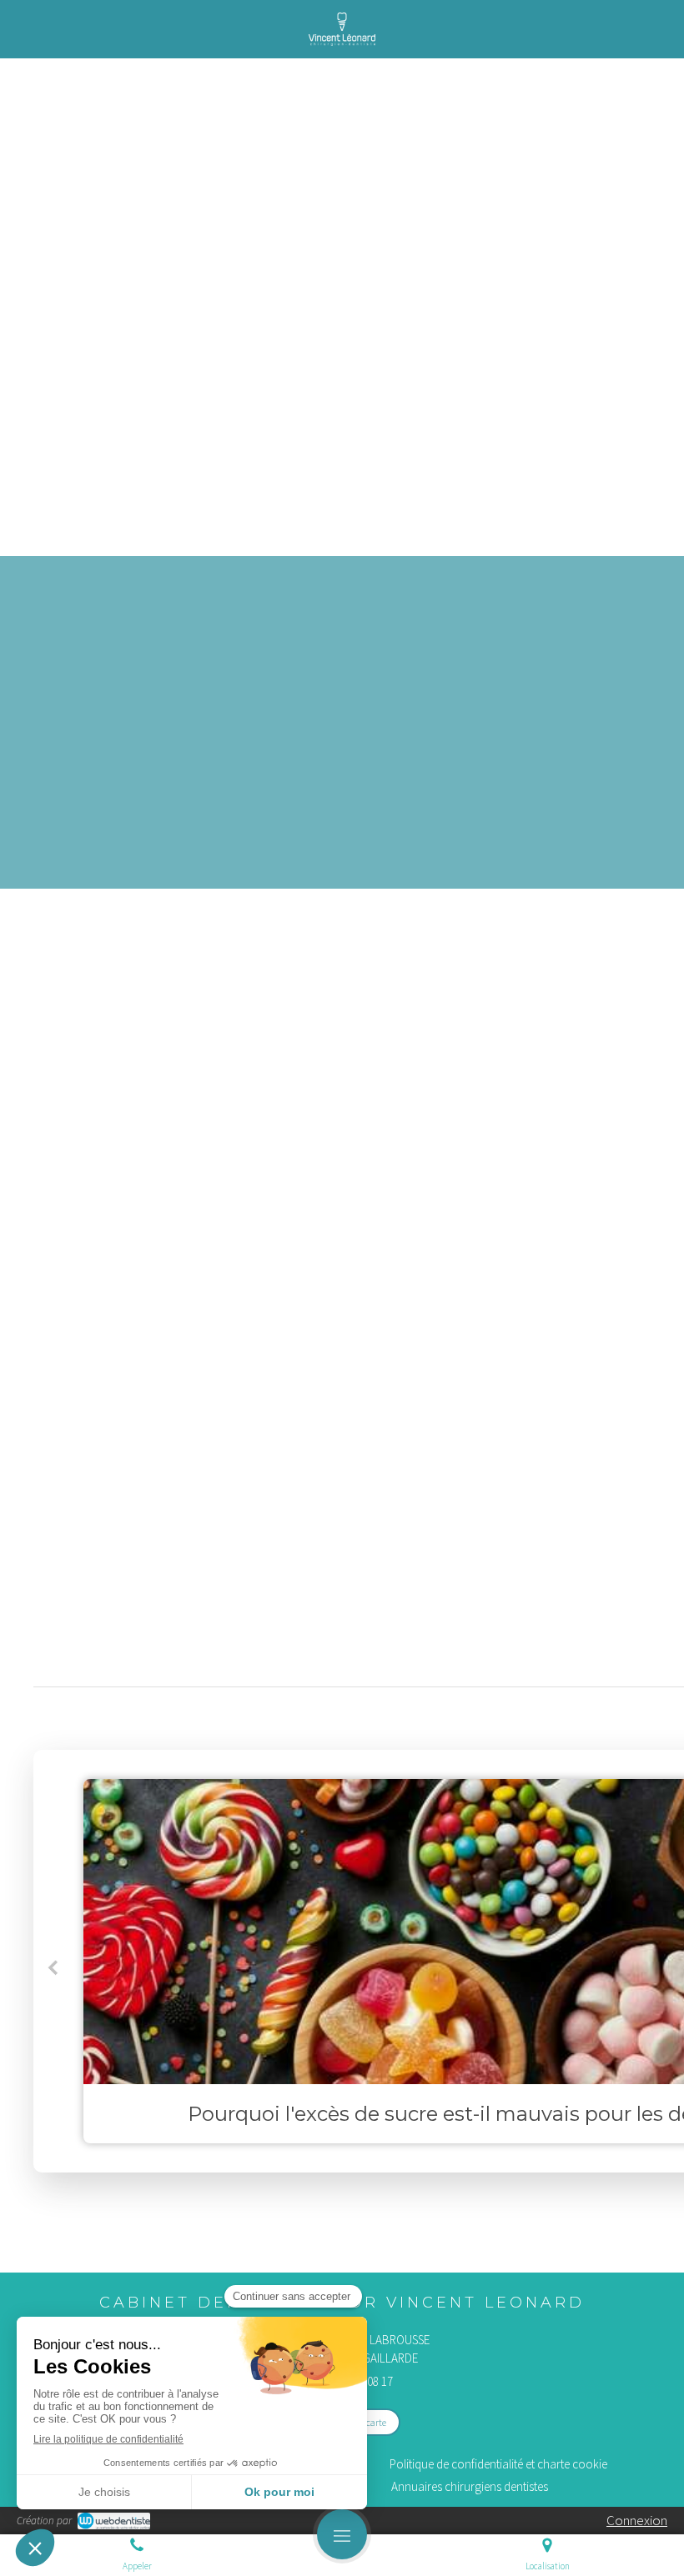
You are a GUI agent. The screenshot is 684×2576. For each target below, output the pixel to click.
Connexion (637, 2520)
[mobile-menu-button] (342, 2534)
